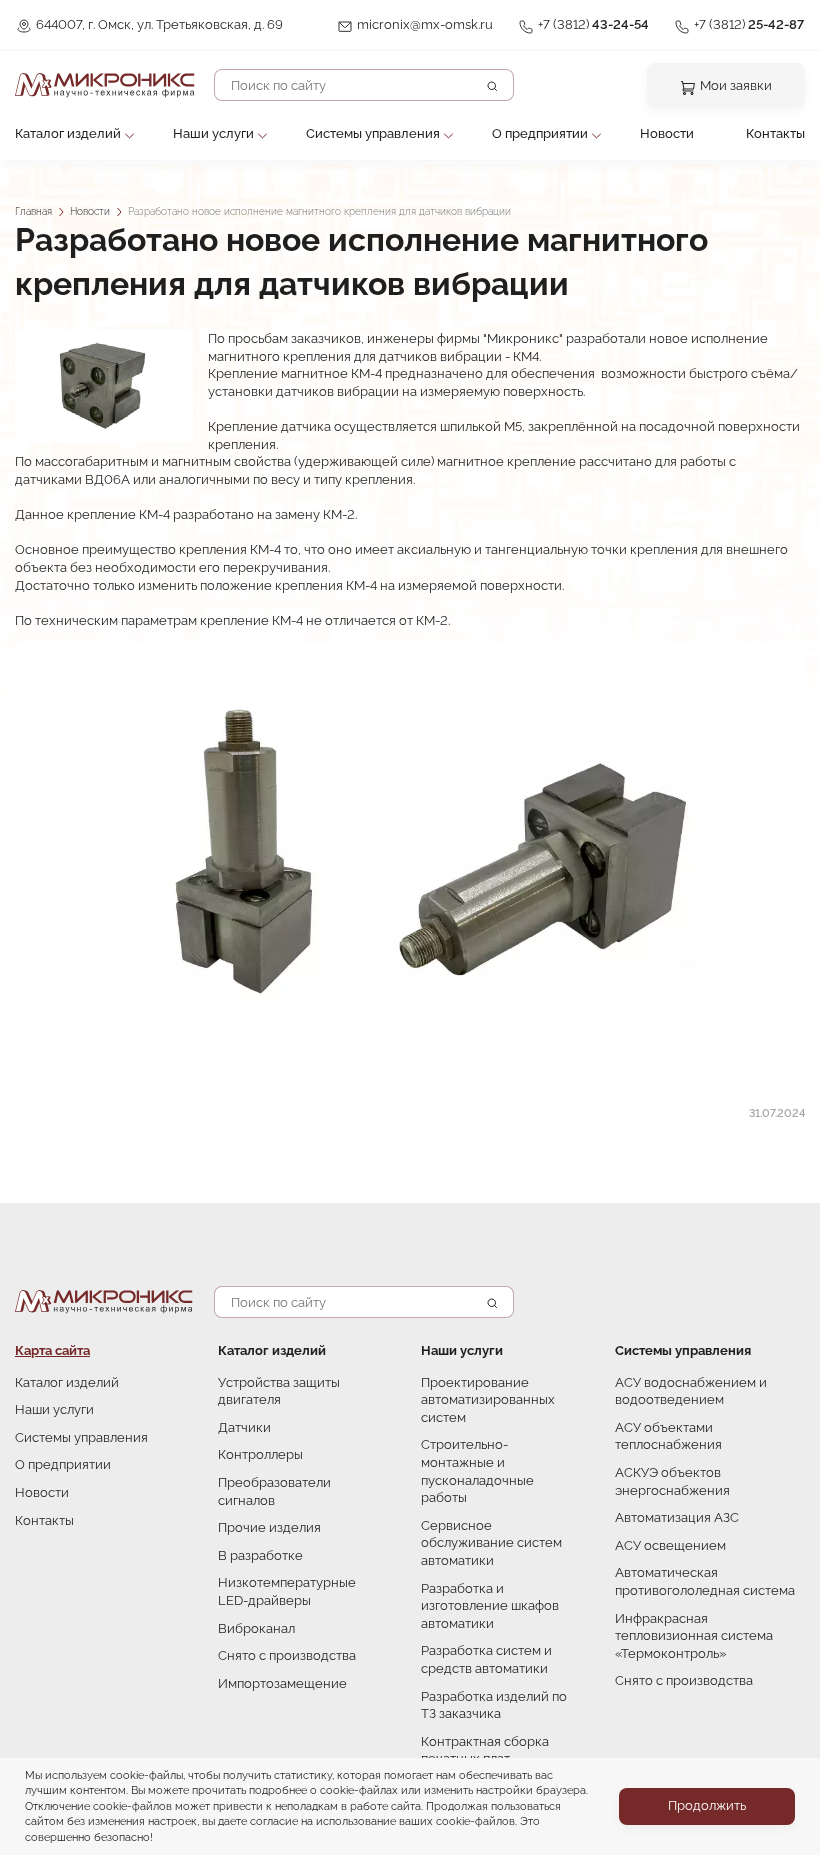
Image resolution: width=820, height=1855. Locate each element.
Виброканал (256, 1628)
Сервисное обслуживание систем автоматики (491, 1543)
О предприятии (540, 133)
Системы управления (373, 133)
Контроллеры (260, 1454)
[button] (104, 386)
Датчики (244, 1427)
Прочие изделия (269, 1527)
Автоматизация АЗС (677, 1517)
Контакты (775, 133)
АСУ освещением (670, 1545)
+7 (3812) (593, 24)
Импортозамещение (282, 1683)
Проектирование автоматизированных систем (488, 1400)
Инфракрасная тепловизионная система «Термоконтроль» (694, 1636)
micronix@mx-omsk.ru (425, 24)
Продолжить (707, 1805)
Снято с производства (287, 1655)
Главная (33, 211)
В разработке (260, 1555)
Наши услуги (213, 133)
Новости (667, 133)
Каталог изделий (68, 133)
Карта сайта (52, 1350)
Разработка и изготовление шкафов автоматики (490, 1606)
